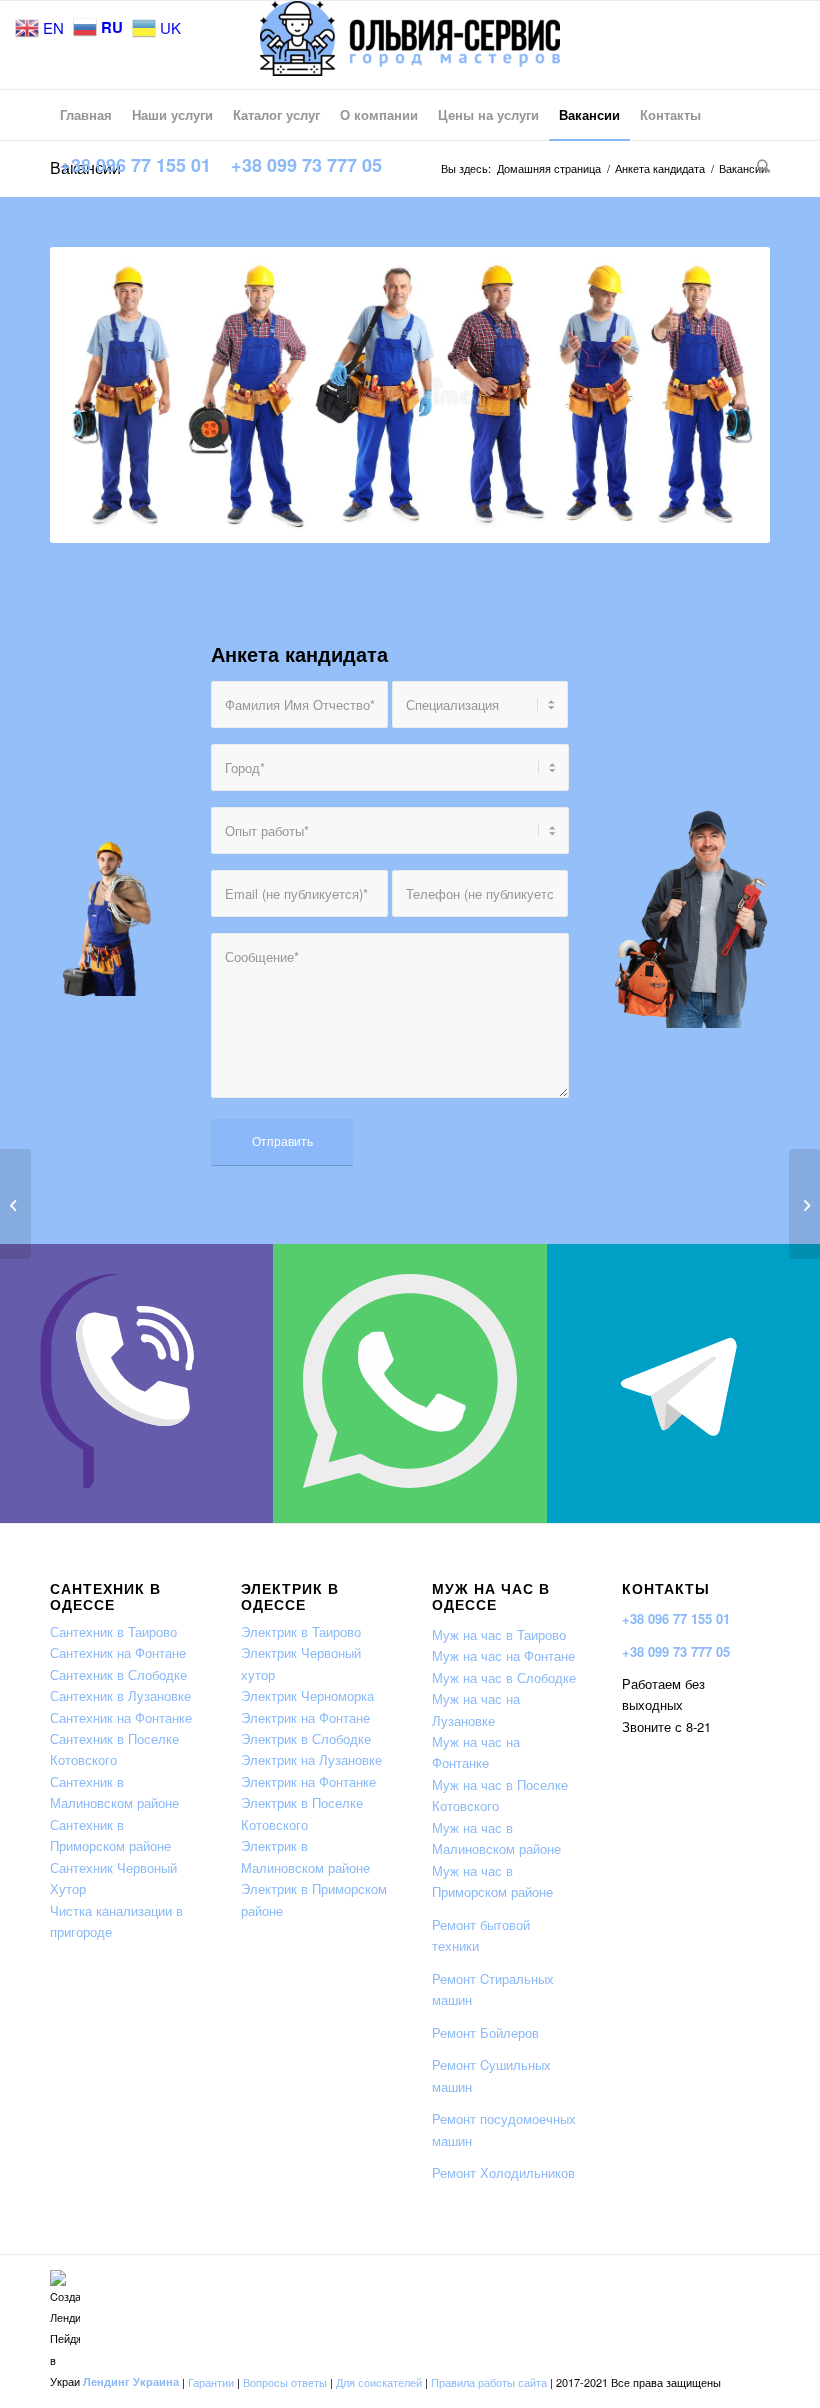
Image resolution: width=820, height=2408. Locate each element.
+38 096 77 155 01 (676, 1618)
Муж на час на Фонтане (503, 1655)
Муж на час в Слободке (504, 1677)
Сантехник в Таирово (113, 1631)
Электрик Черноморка (307, 1695)
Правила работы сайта (489, 2381)
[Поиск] (758, 165)
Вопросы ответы (285, 2381)
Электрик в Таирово (301, 1631)
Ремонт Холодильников (503, 2172)
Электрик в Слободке (306, 1738)
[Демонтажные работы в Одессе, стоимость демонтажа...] (15, 1204)
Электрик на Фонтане (305, 1717)
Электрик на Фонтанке (308, 1781)
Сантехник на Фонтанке (121, 1717)
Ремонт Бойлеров (485, 2032)
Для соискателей (379, 2381)
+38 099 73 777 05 (676, 1651)
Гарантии (211, 2381)
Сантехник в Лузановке (120, 1695)
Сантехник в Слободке (118, 1674)
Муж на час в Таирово (499, 1634)
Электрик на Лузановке (311, 1759)
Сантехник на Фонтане (118, 1652)
